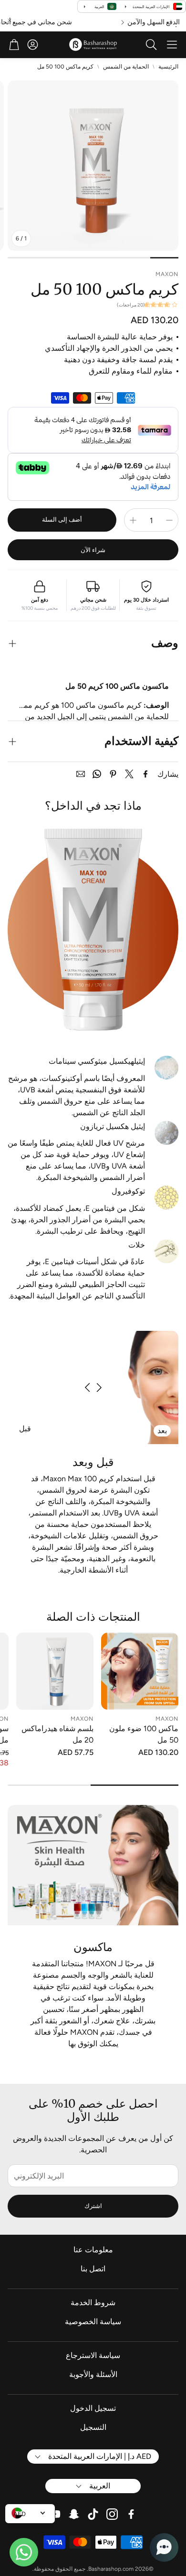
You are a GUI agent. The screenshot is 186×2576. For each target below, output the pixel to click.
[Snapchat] (74, 2514)
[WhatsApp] (97, 774)
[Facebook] (145, 774)
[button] (172, 45)
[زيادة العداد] (133, 520)
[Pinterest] (113, 774)
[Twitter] (129, 774)
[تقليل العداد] (169, 520)
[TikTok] (93, 2514)
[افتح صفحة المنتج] (140, 1671)
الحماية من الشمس (126, 67)
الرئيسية (168, 67)
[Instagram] (112, 2514)
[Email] (81, 774)
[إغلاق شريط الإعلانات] (10, 20)
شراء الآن (93, 550)
